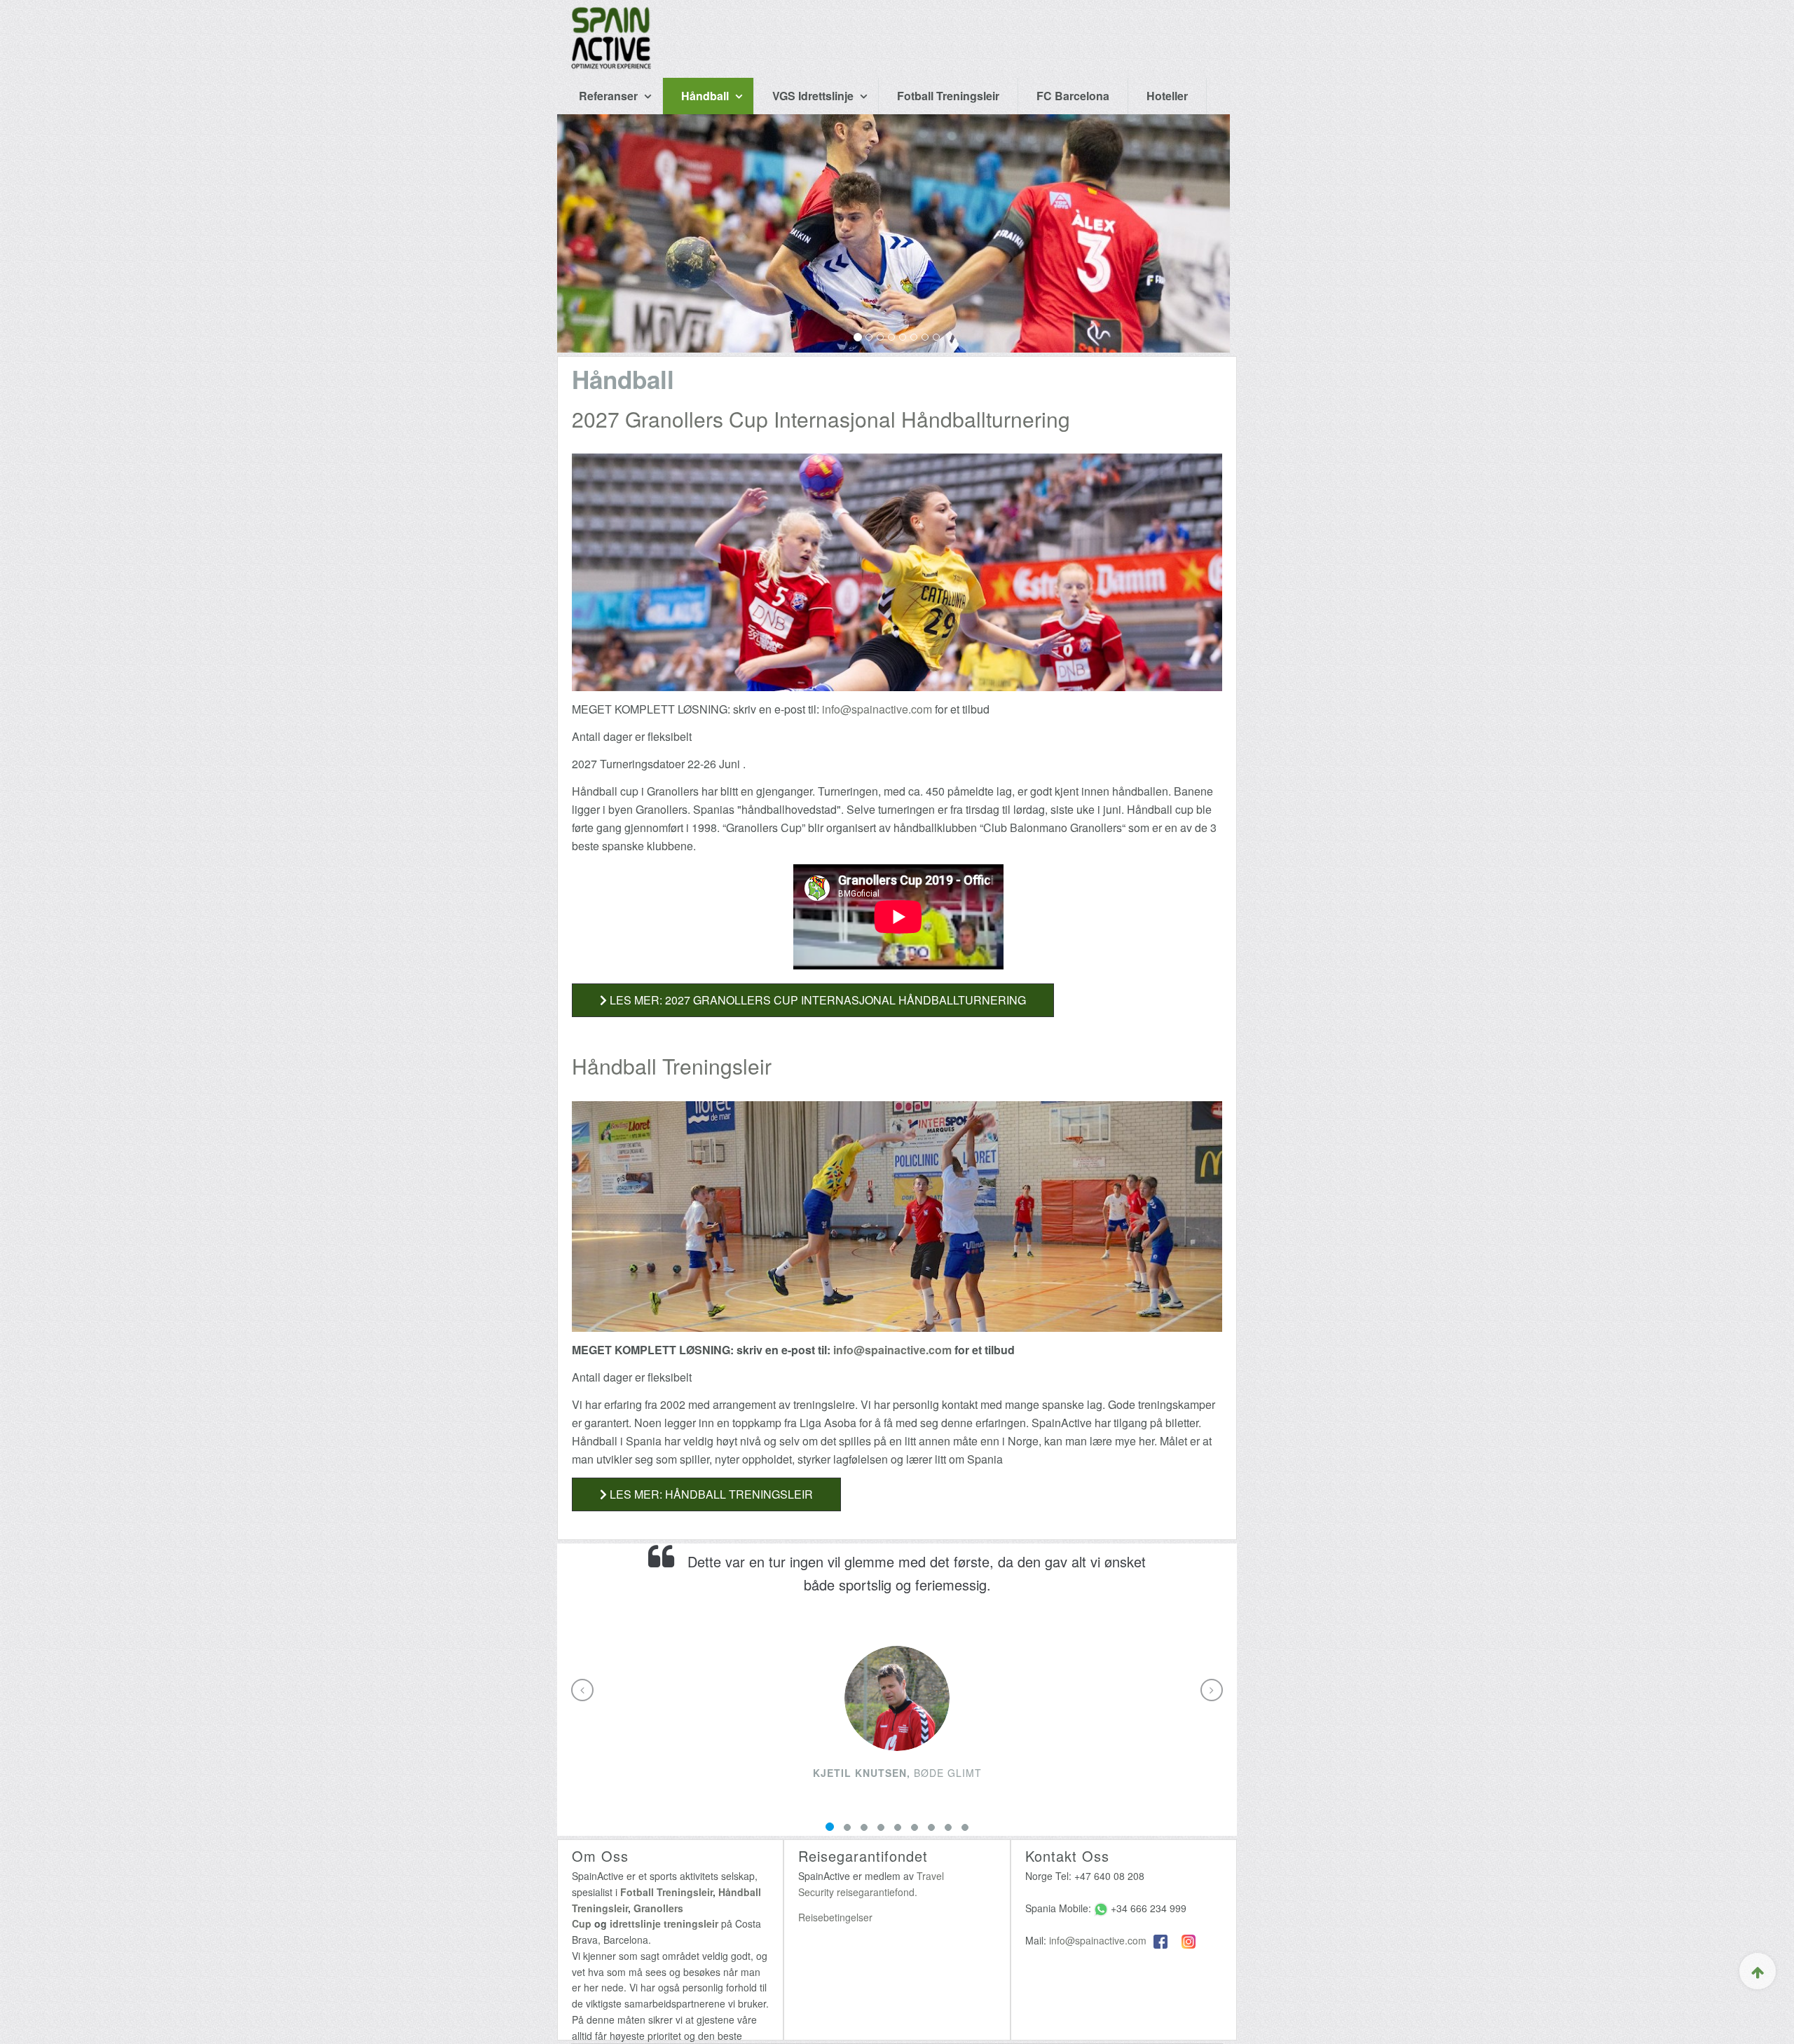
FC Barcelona (1073, 96)
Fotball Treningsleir (948, 96)
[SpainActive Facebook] (1160, 1940)
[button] (582, 1690)
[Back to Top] (1758, 1971)
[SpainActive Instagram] (1189, 1940)
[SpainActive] (611, 18)
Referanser (610, 96)
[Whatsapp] (1101, 1908)
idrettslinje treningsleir (664, 1923)
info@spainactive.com (877, 709)
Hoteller (1167, 96)
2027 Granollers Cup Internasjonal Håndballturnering (821, 419)
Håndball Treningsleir (672, 1066)
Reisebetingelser (835, 1917)
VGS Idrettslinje (814, 96)
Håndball (706, 96)
